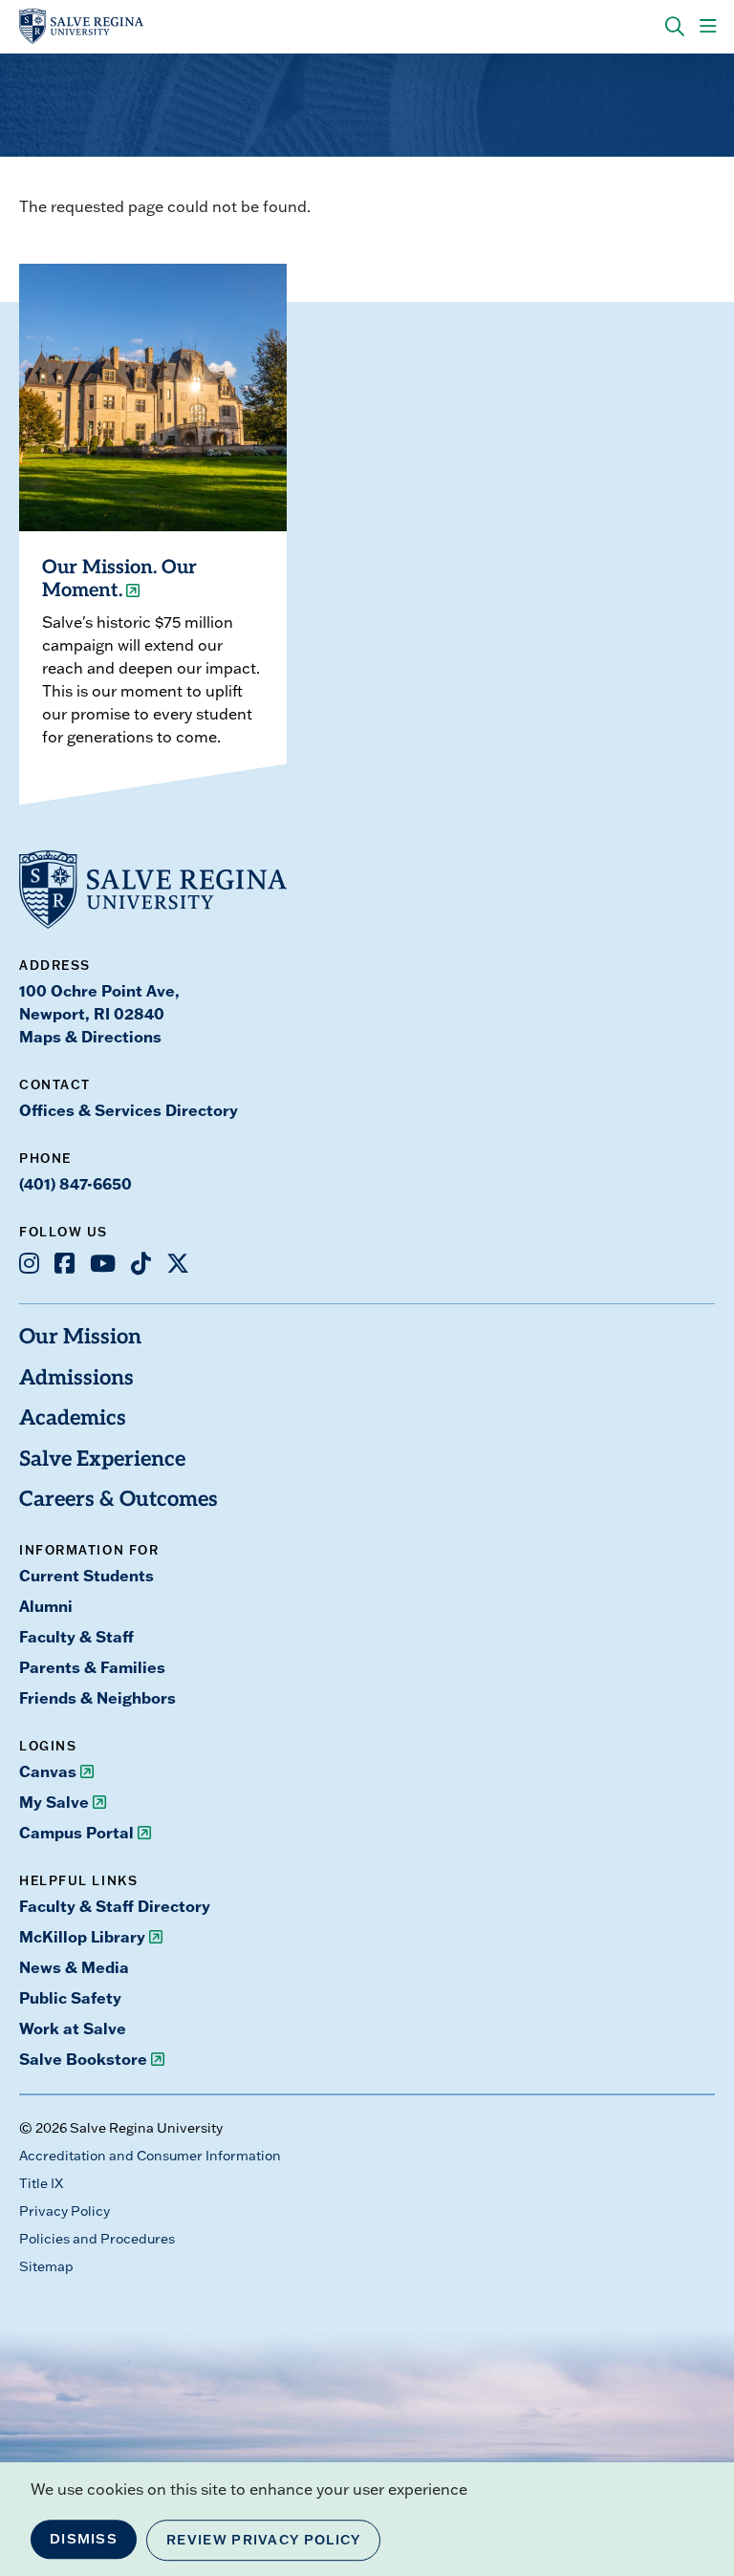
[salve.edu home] (81, 27)
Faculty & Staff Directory (115, 1906)
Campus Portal (76, 1832)
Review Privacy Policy (263, 2540)
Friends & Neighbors (97, 1697)
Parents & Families (92, 1667)
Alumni (46, 1606)
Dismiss (84, 2539)
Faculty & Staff (76, 1636)
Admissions (76, 1379)
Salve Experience (102, 1460)
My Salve (54, 1802)
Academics (73, 1419)
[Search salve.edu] (675, 27)
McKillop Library (82, 1936)
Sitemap (46, 2266)
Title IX (41, 2183)
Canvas (48, 1771)
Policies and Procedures (97, 2239)
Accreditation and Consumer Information (150, 2156)
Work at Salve (73, 2028)
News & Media (74, 1967)
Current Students (86, 1575)
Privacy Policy (65, 2211)
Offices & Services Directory (129, 1110)
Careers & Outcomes (119, 1501)
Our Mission (80, 1338)
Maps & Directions (90, 1036)
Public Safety (70, 1997)
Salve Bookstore (83, 2059)
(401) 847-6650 (76, 1183)
